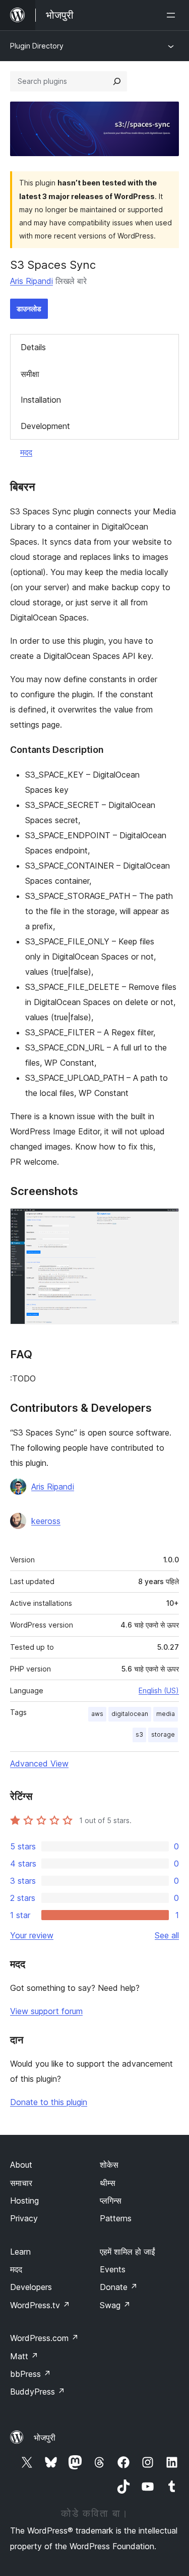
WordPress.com (44, 2338)
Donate (119, 2287)
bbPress (30, 2374)
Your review (32, 1935)
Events (113, 2269)
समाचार (21, 2183)
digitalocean (130, 1714)
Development (45, 426)
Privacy (24, 2218)
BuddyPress (38, 2392)
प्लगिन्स (111, 2201)
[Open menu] (173, 15)
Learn (20, 2252)
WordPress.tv (40, 2305)
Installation (41, 400)
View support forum (46, 2011)
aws (97, 1714)
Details (33, 347)
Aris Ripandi (31, 281)
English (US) (159, 1690)
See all (167, 1935)
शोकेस (109, 2165)
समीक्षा (30, 374)
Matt (24, 2356)
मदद (26, 452)
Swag (115, 2305)
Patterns (116, 2218)
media (166, 1714)
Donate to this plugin (49, 2102)
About (21, 2165)
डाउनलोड (29, 308)
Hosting (24, 2201)
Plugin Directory (37, 46)
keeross (46, 1521)
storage (163, 1734)
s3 (139, 1734)
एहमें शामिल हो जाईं (127, 2252)
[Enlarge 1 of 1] (165, 1222)
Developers (31, 2287)
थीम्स (108, 2183)
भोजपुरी (45, 2438)
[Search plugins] (117, 81)
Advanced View (39, 1763)
